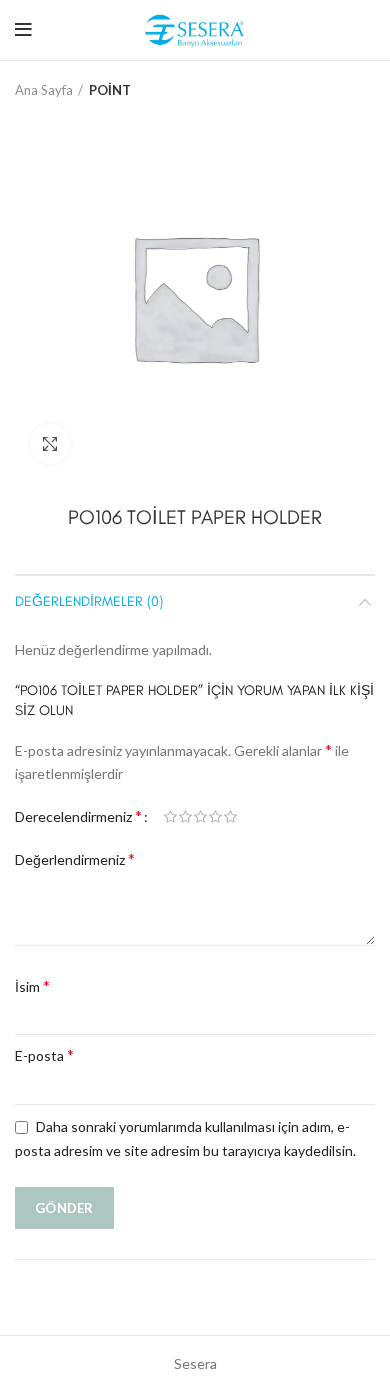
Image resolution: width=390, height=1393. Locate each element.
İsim (32, 985)
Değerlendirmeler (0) (89, 601)
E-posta (44, 1054)
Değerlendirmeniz (75, 858)
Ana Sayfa (44, 90)
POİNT (110, 90)
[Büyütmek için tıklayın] (50, 444)
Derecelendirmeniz (78, 815)
